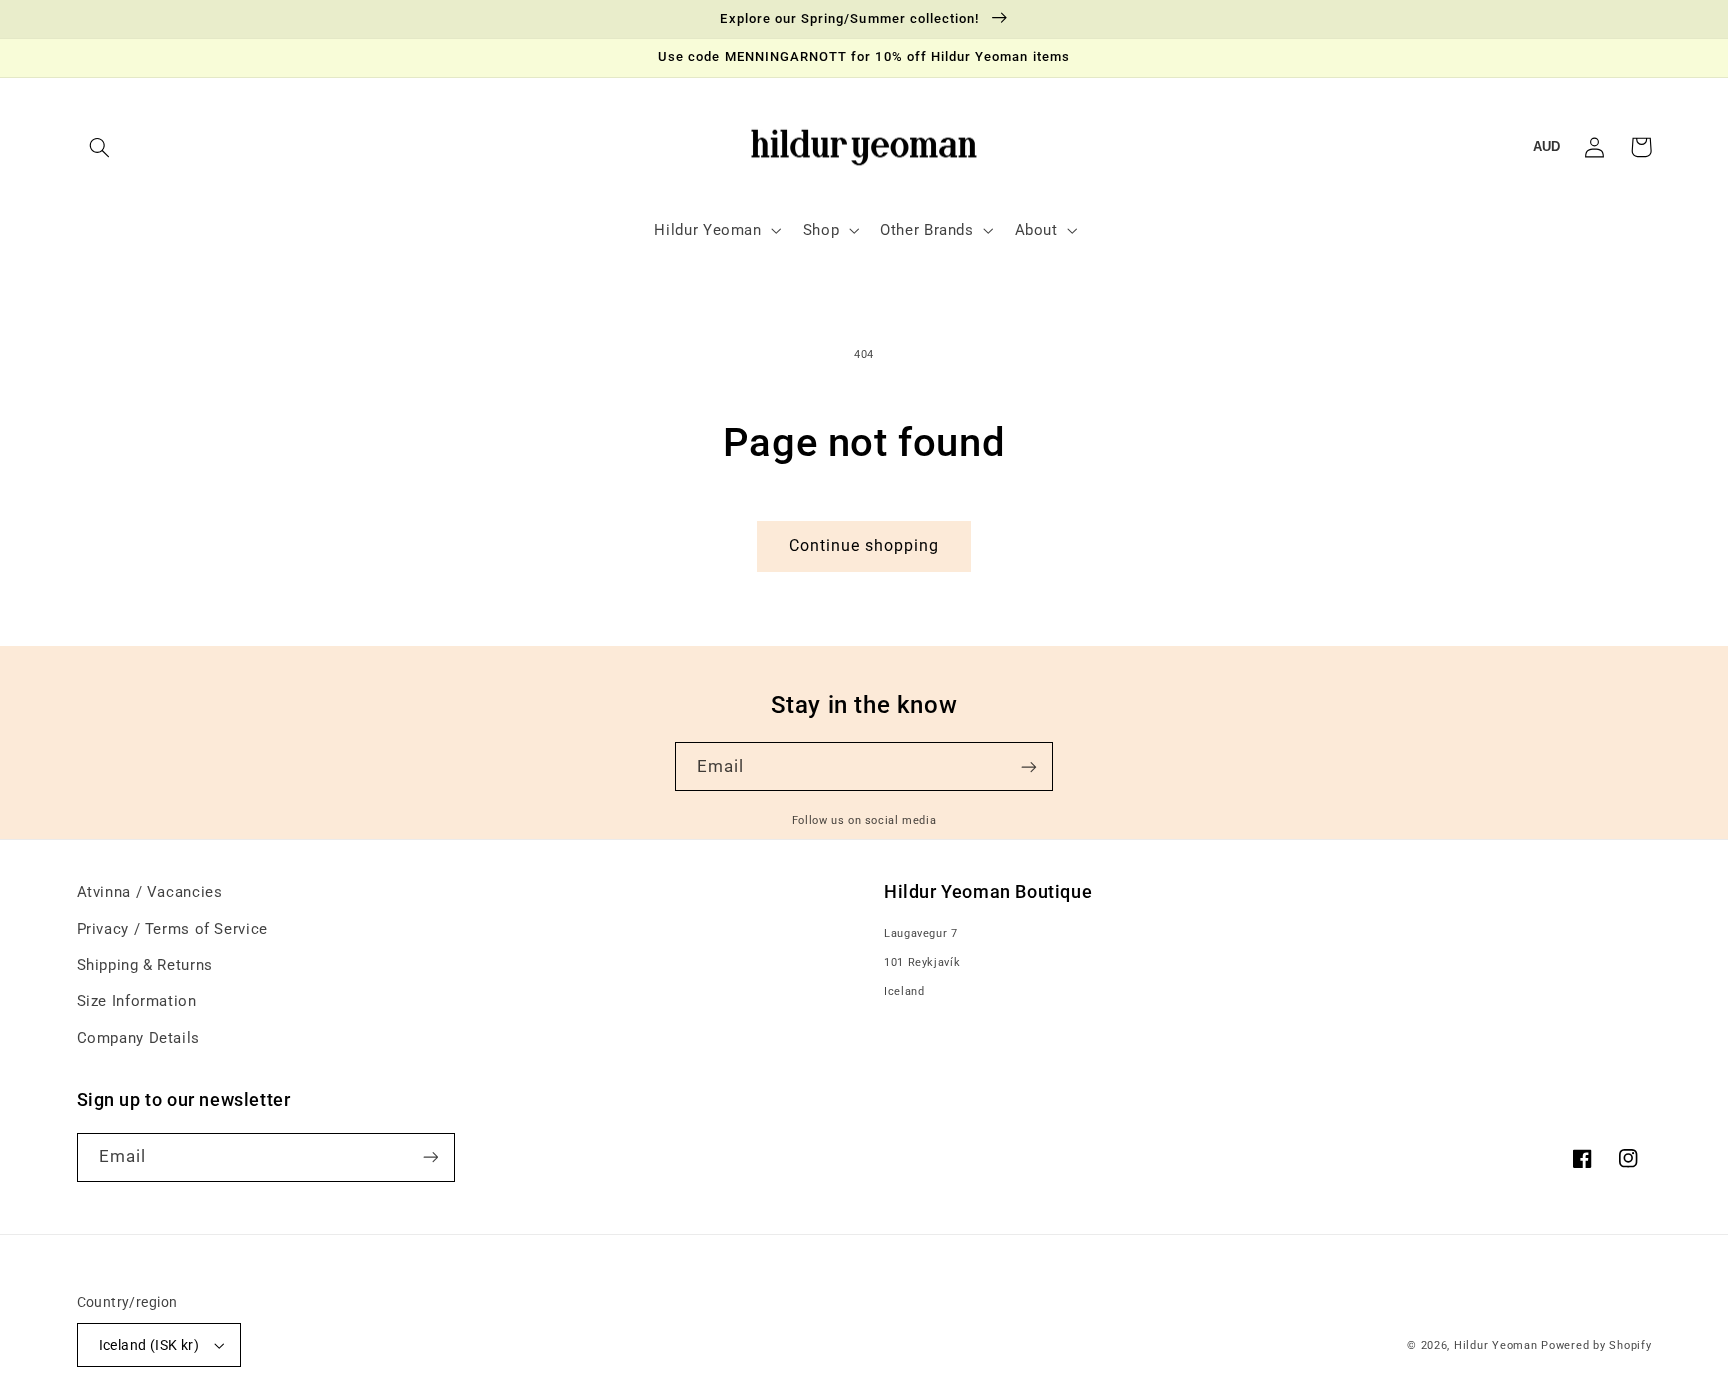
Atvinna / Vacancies (150, 892)
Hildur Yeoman (1496, 1345)
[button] (100, 147)
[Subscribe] (1029, 766)
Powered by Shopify (1596, 1345)
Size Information (137, 1001)
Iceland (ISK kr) (149, 1345)
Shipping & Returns (145, 965)
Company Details (138, 1038)
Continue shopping (864, 545)
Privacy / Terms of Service (172, 929)
